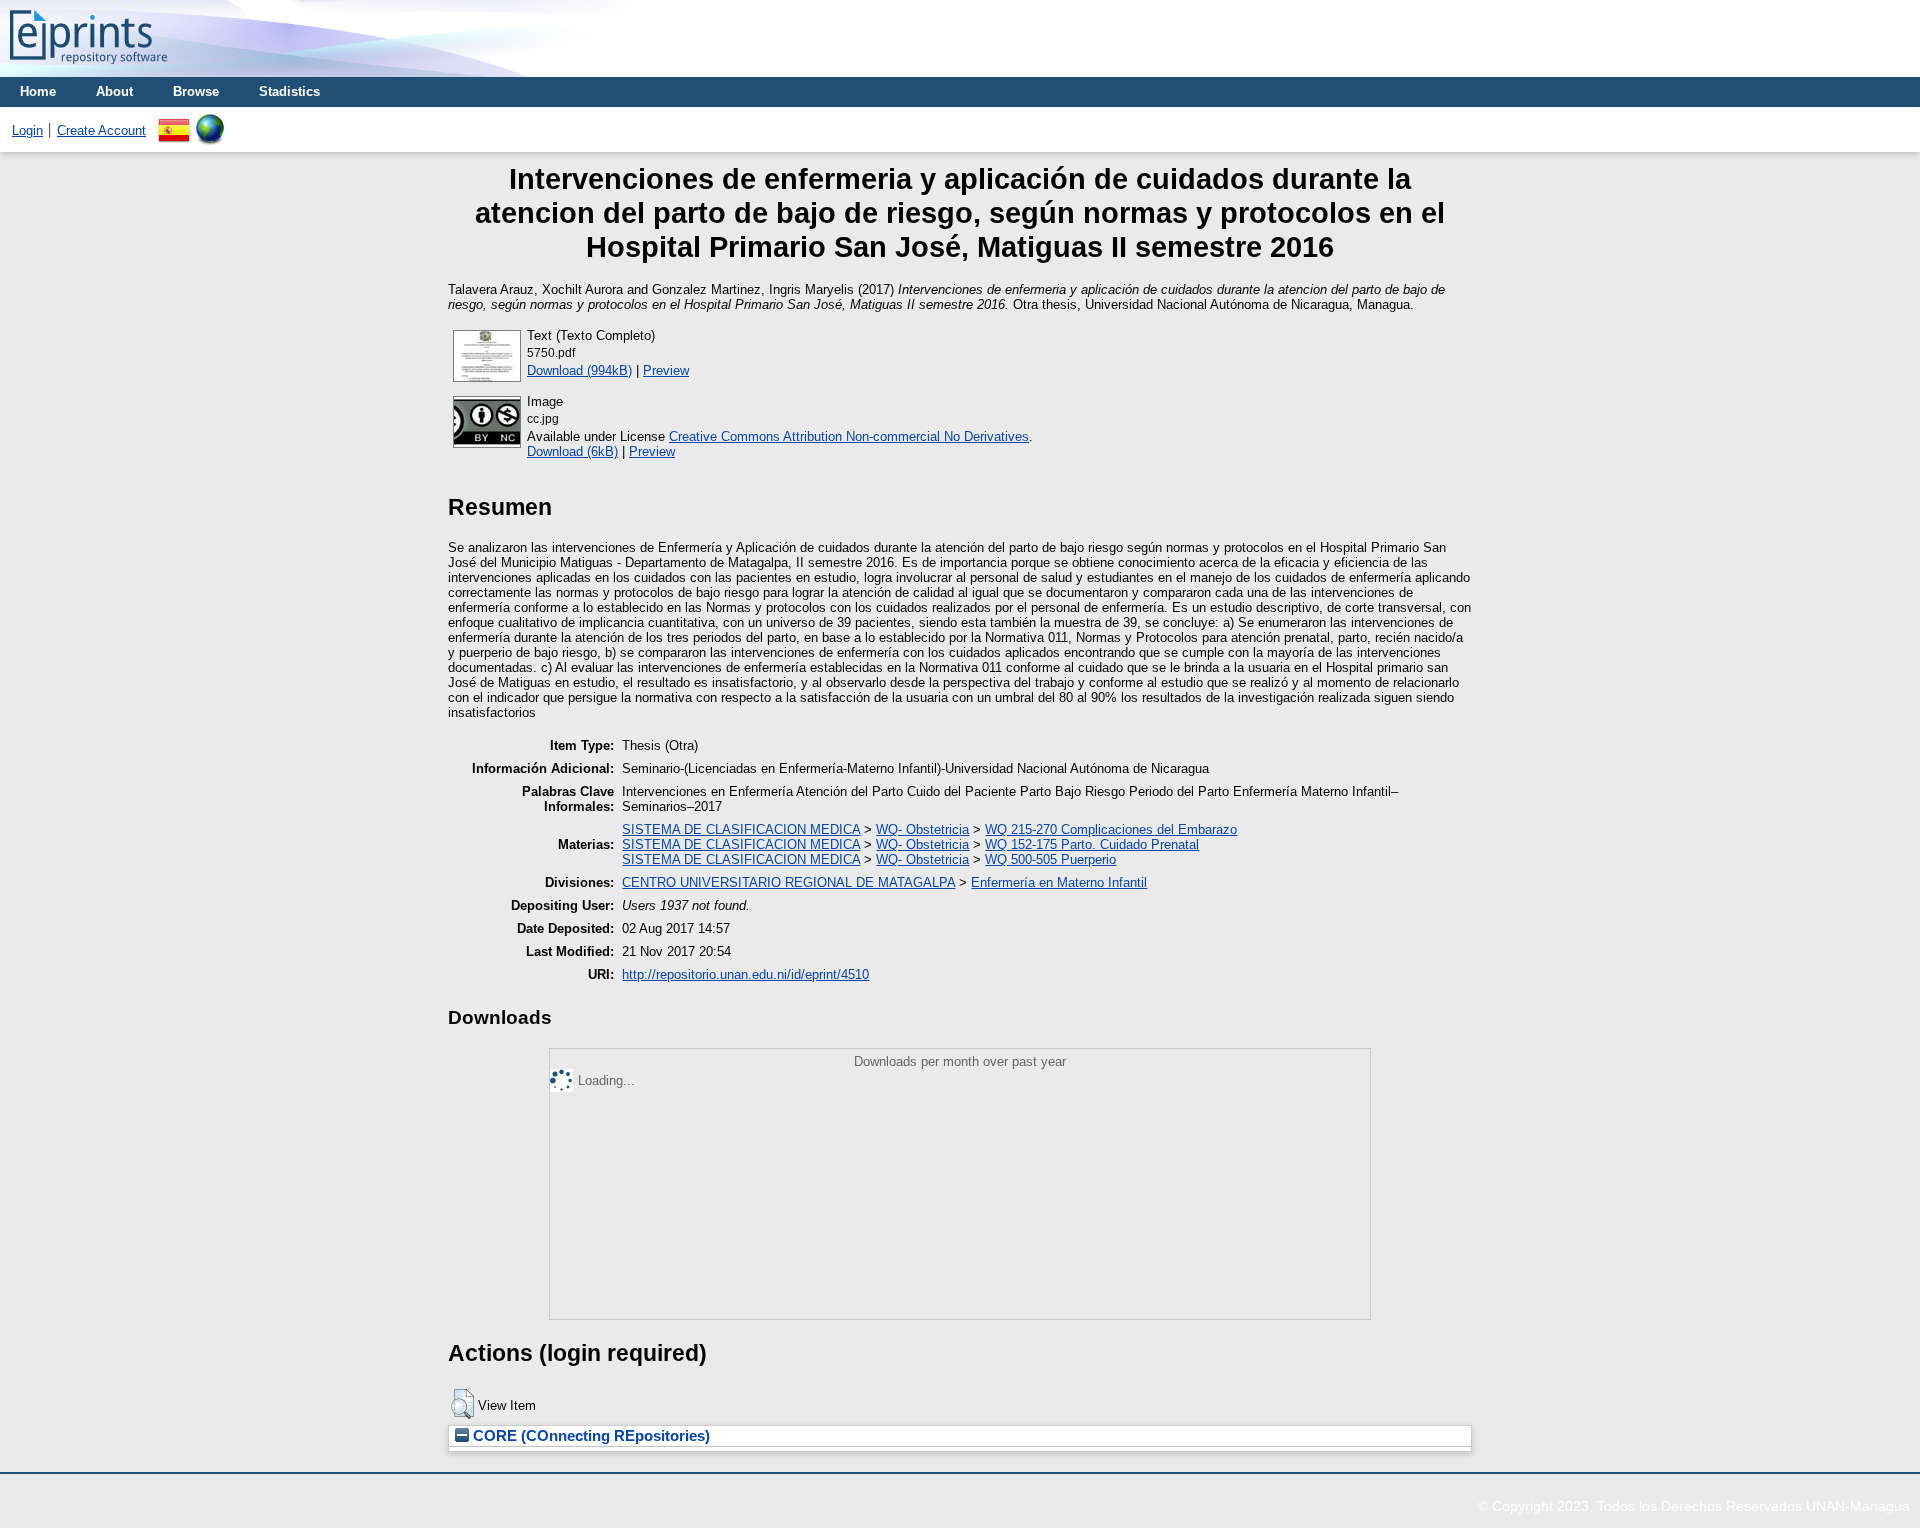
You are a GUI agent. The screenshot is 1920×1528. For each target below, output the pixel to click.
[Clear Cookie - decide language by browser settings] (210, 121)
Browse (196, 91)
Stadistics (289, 91)
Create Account (101, 130)
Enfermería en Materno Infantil (1059, 882)
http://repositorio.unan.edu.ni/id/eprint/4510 (745, 974)
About (114, 91)
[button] (462, 1404)
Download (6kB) (572, 451)
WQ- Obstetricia (922, 829)
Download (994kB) (579, 370)
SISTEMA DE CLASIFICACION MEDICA (741, 829)
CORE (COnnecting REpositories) (589, 1436)
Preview (666, 370)
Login (27, 130)
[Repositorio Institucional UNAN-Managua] (88, 69)
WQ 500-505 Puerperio (1050, 859)
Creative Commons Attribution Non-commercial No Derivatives (849, 436)
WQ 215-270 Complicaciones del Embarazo (1111, 829)
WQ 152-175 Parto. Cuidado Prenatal (1092, 844)
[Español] (174, 121)
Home (38, 91)
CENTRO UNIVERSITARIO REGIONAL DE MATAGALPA (788, 882)
